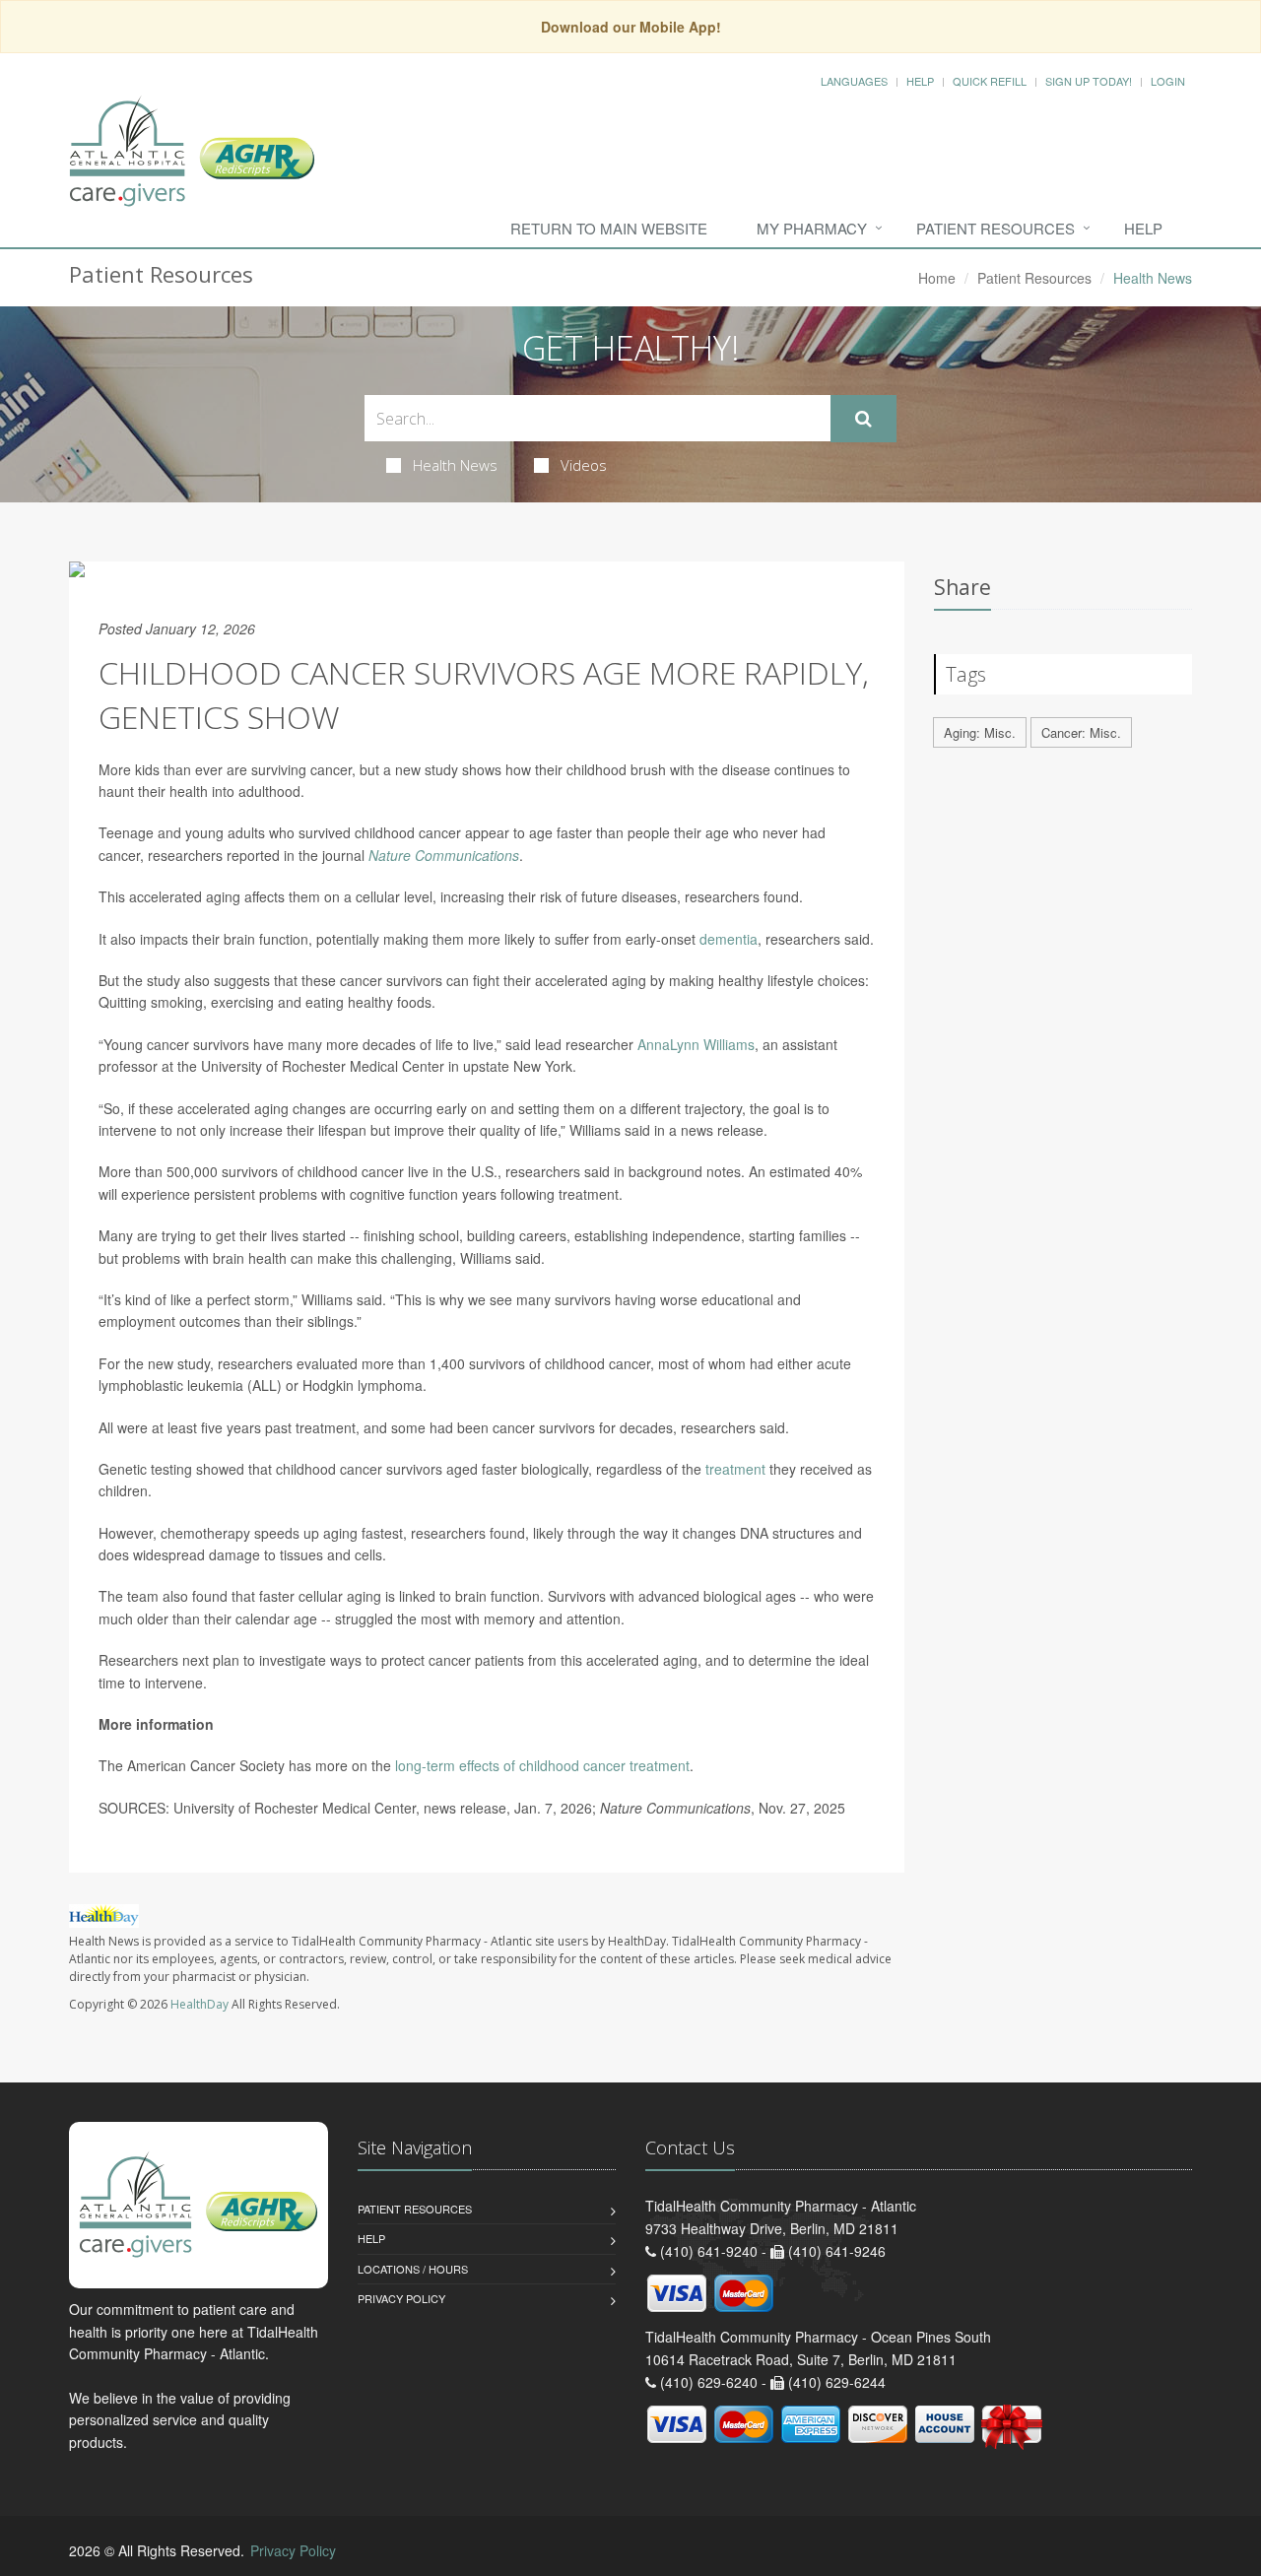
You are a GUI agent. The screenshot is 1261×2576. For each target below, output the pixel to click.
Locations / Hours (413, 2269)
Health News (455, 465)
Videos (584, 465)
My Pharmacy (812, 228)
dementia (729, 939)
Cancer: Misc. (1081, 732)
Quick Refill (990, 81)
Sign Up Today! (1089, 81)
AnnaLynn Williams (696, 1044)
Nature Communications (444, 855)
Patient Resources (996, 228)
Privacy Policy (401, 2298)
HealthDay (199, 2004)
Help (920, 81)
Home (937, 278)
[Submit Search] (863, 419)
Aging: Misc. (980, 732)
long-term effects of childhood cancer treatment (542, 1765)
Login (1168, 81)
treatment (735, 1469)
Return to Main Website (609, 228)
